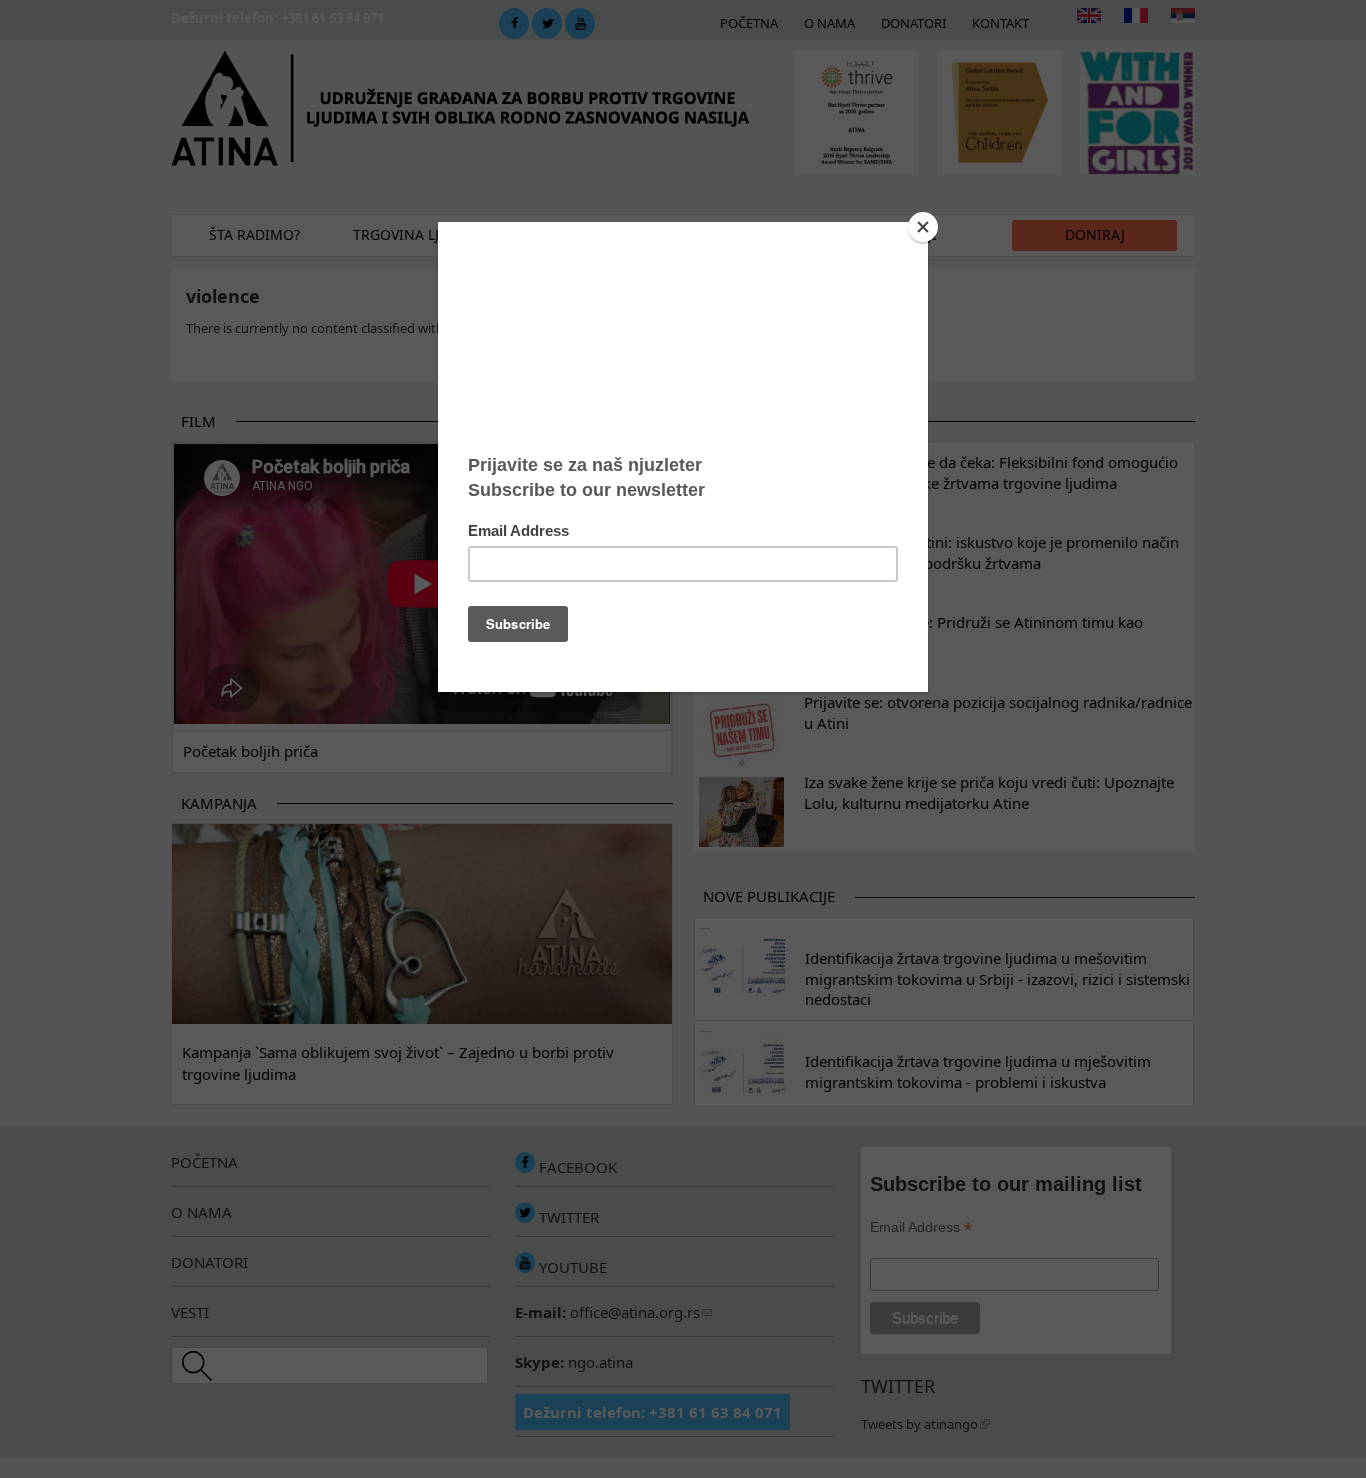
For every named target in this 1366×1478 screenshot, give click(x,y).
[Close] (923, 227)
